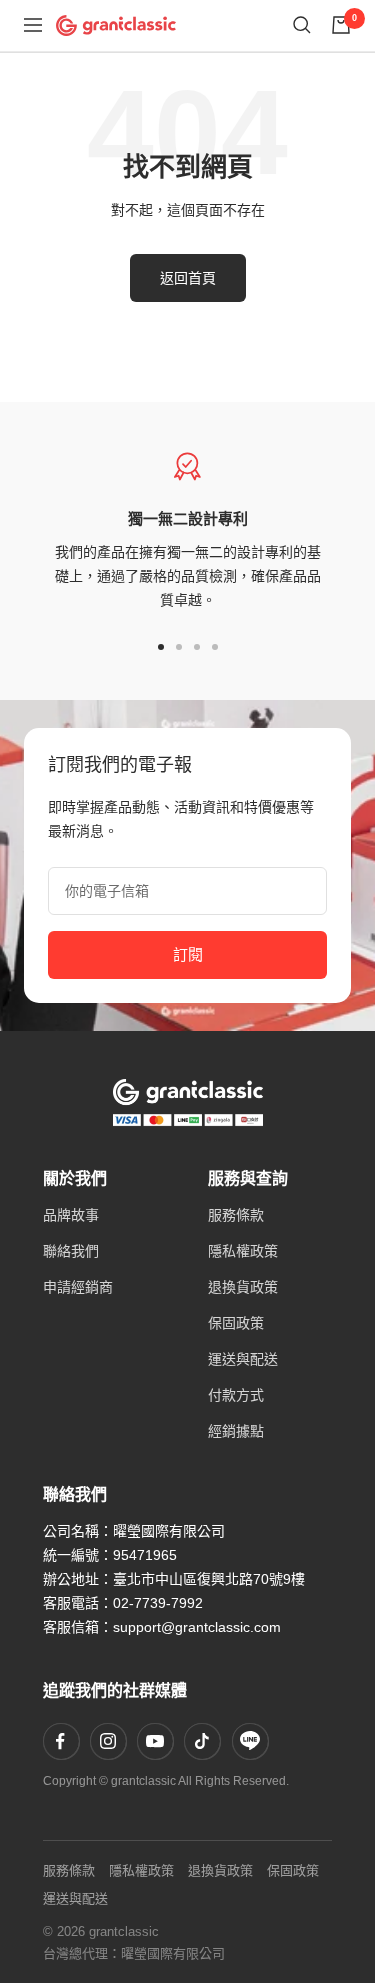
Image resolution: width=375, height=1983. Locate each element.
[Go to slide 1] (161, 647)
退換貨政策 (243, 1287)
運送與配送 (243, 1359)
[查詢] (302, 25)
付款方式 (236, 1395)
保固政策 (236, 1323)
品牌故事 (71, 1215)
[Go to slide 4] (215, 647)
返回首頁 (188, 278)
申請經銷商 (78, 1287)
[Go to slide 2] (179, 647)
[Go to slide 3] (197, 647)
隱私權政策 (243, 1251)
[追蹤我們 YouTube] (155, 1741)
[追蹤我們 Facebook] (61, 1741)
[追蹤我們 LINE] (250, 1741)
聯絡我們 (71, 1251)
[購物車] (341, 25)
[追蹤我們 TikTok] (202, 1741)
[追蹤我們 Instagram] (108, 1741)
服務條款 (236, 1215)
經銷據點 (236, 1431)
